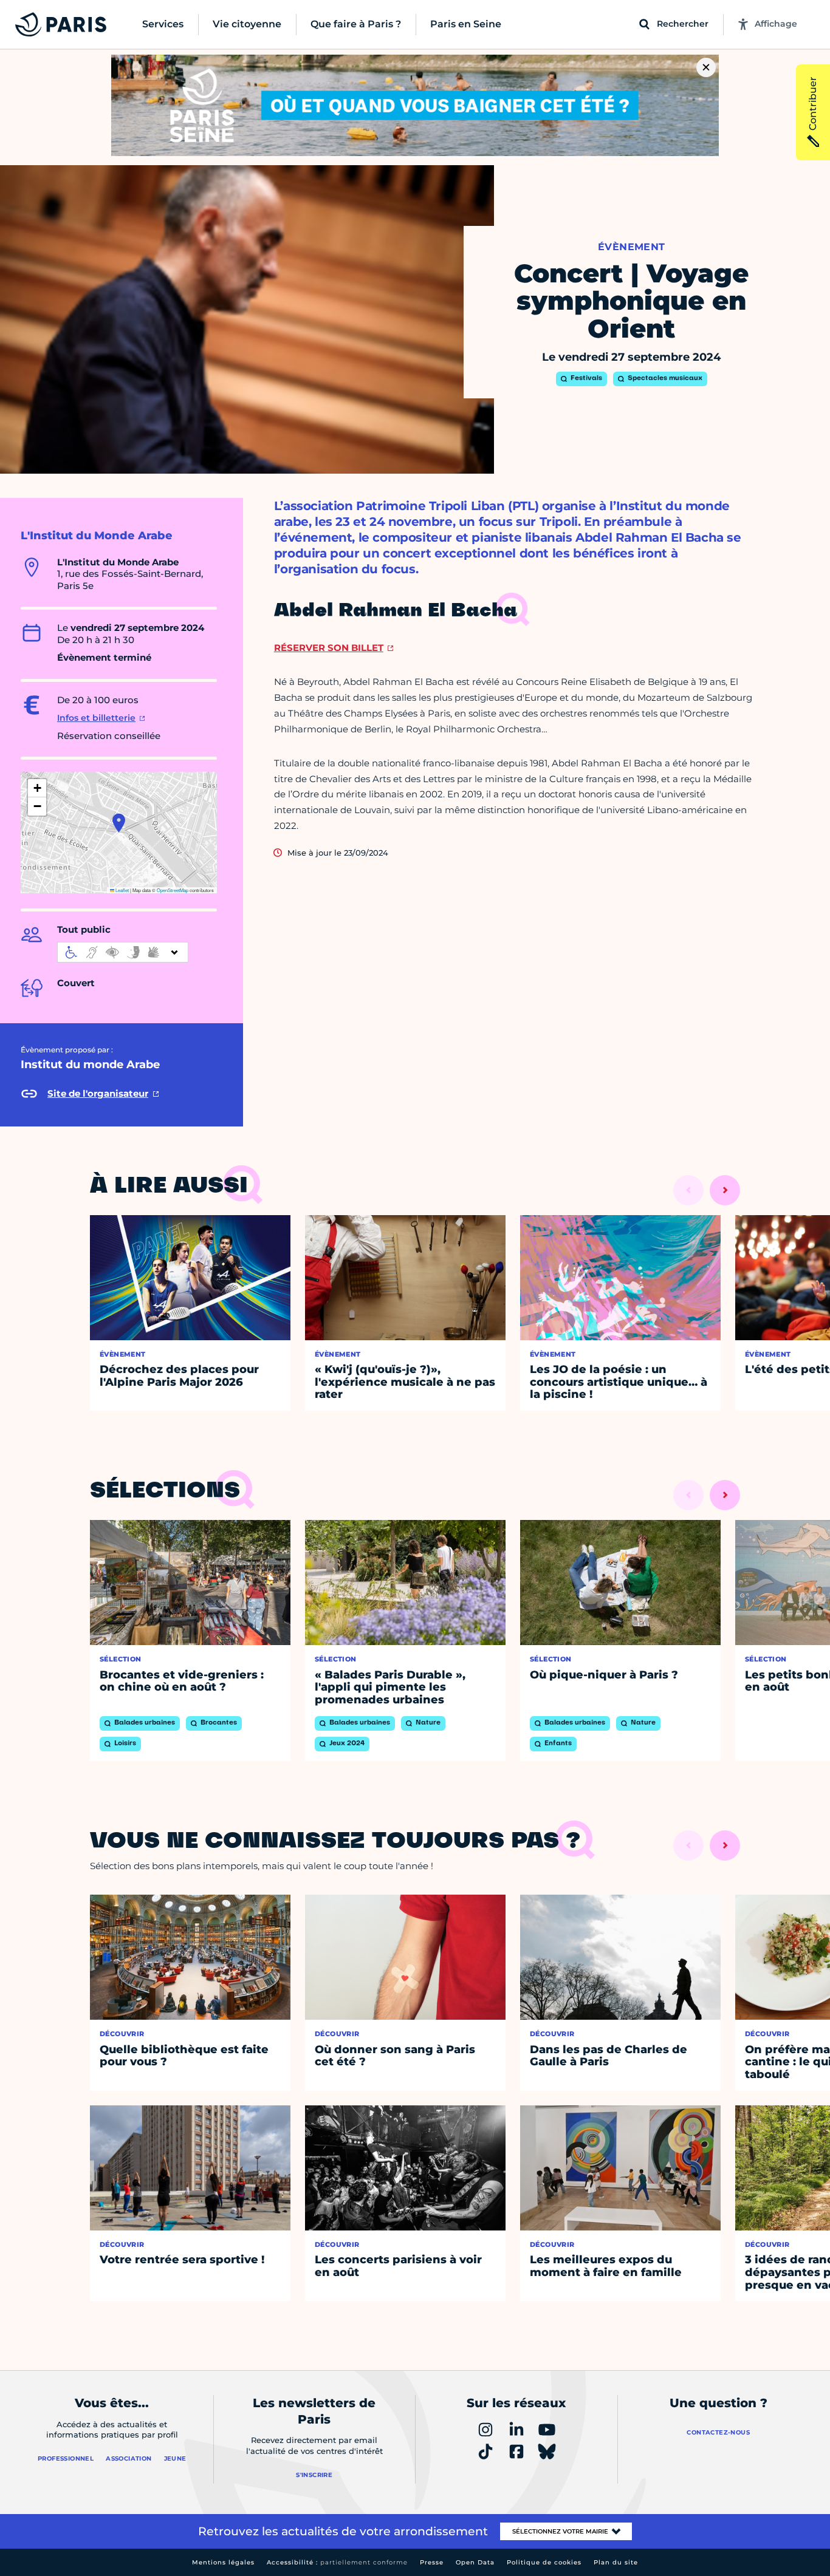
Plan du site (616, 2562)
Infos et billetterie (96, 718)
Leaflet (122, 890)
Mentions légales (223, 2562)
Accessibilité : (337, 2562)
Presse (432, 2562)
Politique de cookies (544, 2562)
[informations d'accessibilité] (123, 952)
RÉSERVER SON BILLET (329, 648)
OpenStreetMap (173, 890)
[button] (119, 823)
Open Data (475, 2562)
